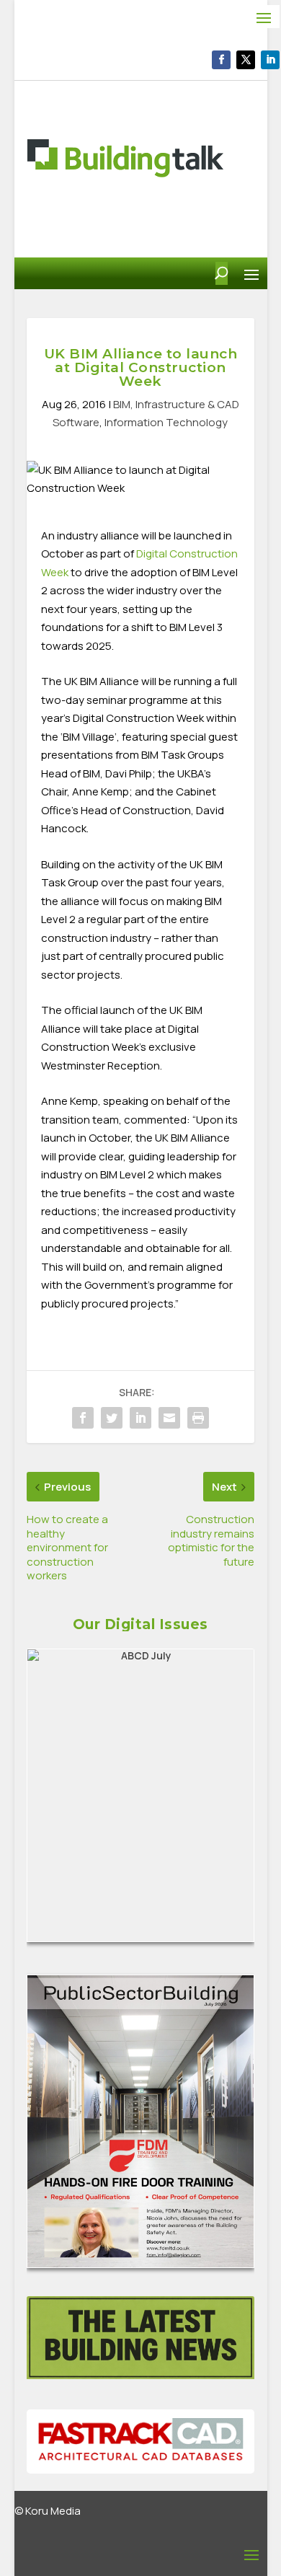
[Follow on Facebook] (221, 60)
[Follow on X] (246, 60)
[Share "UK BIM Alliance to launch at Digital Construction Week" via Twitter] (112, 1418)
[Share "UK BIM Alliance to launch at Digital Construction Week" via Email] (169, 1418)
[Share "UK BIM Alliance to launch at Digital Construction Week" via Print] (198, 1418)
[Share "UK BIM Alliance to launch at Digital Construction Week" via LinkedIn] (140, 1418)
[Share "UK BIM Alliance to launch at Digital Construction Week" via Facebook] (83, 1418)
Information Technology (166, 422)
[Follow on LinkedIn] (270, 60)
